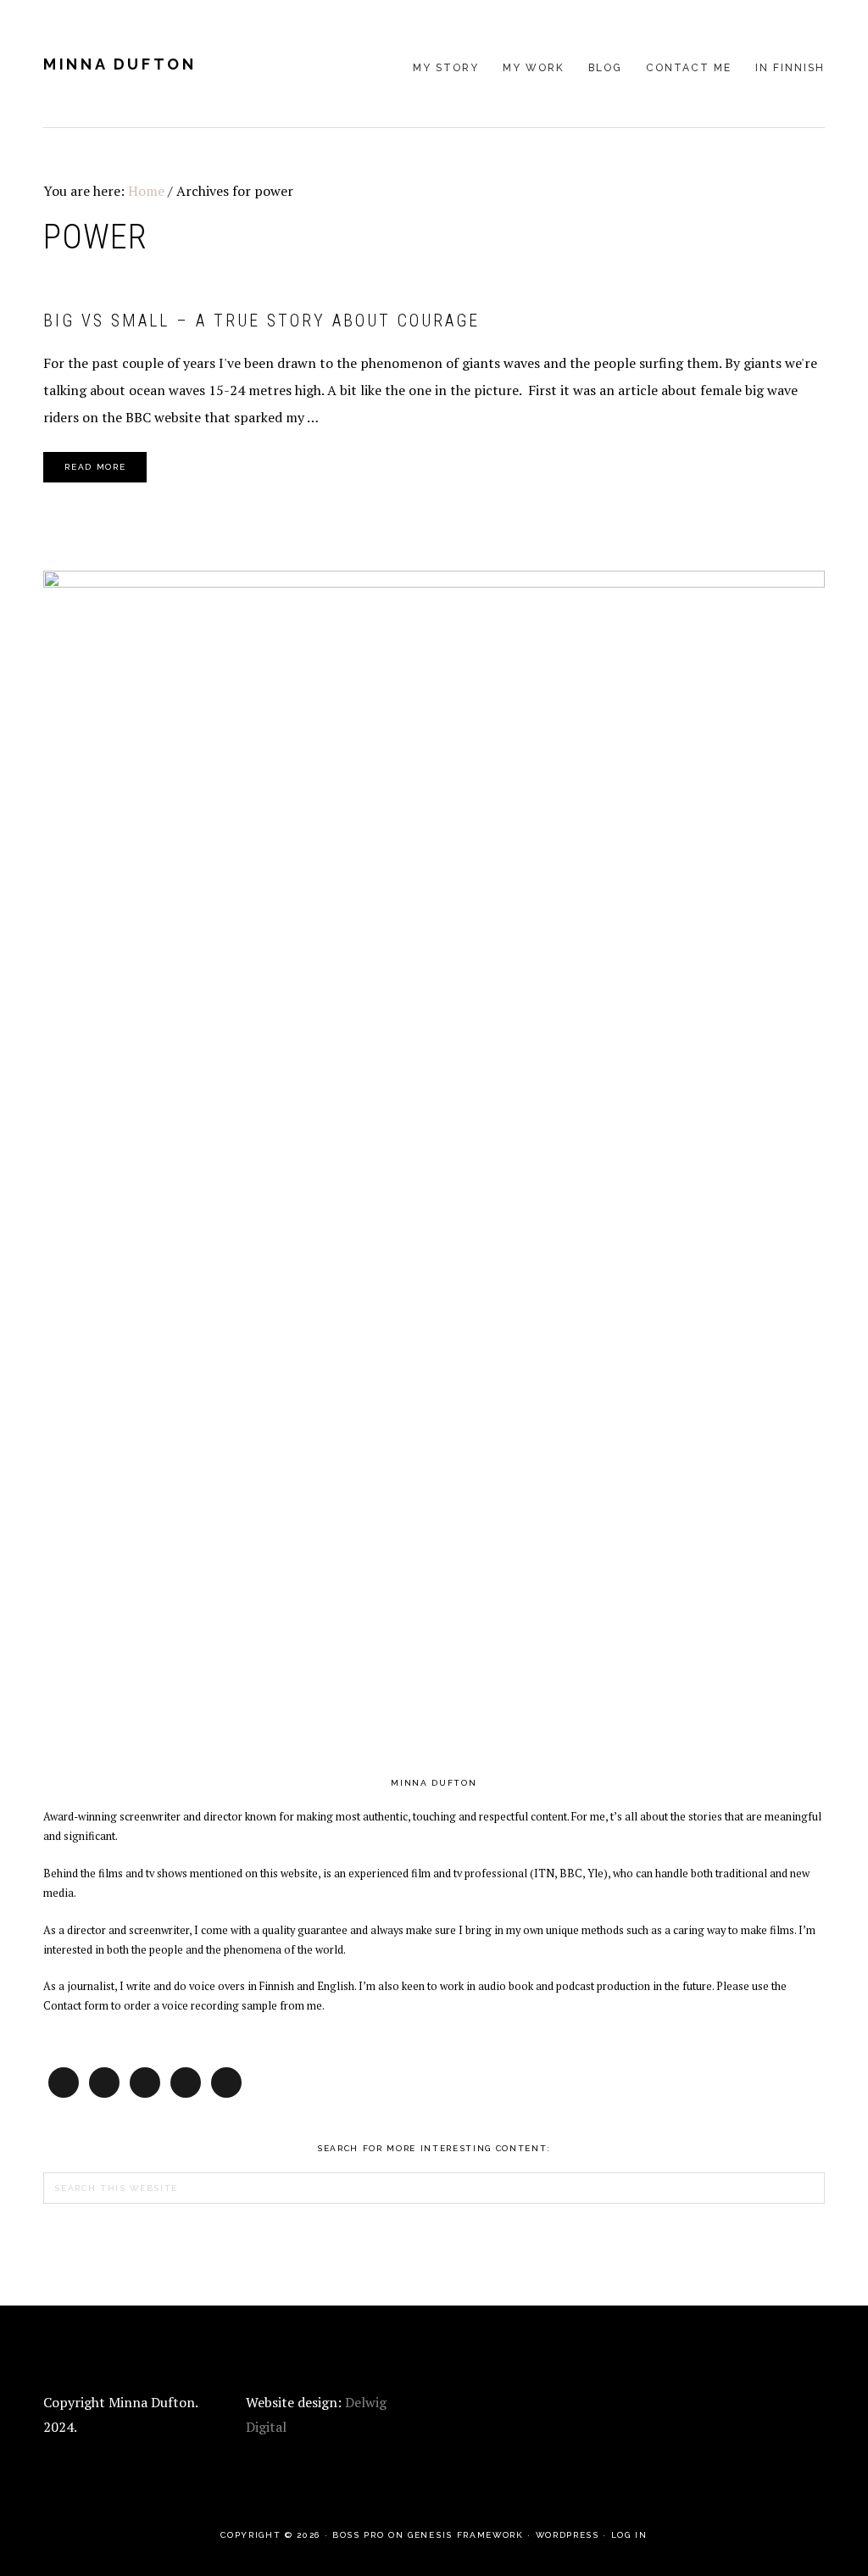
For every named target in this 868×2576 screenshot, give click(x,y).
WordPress (568, 2535)
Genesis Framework (465, 2535)
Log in (629, 2535)
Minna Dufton (120, 64)
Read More (95, 467)
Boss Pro (358, 2535)
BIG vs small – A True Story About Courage (262, 321)
